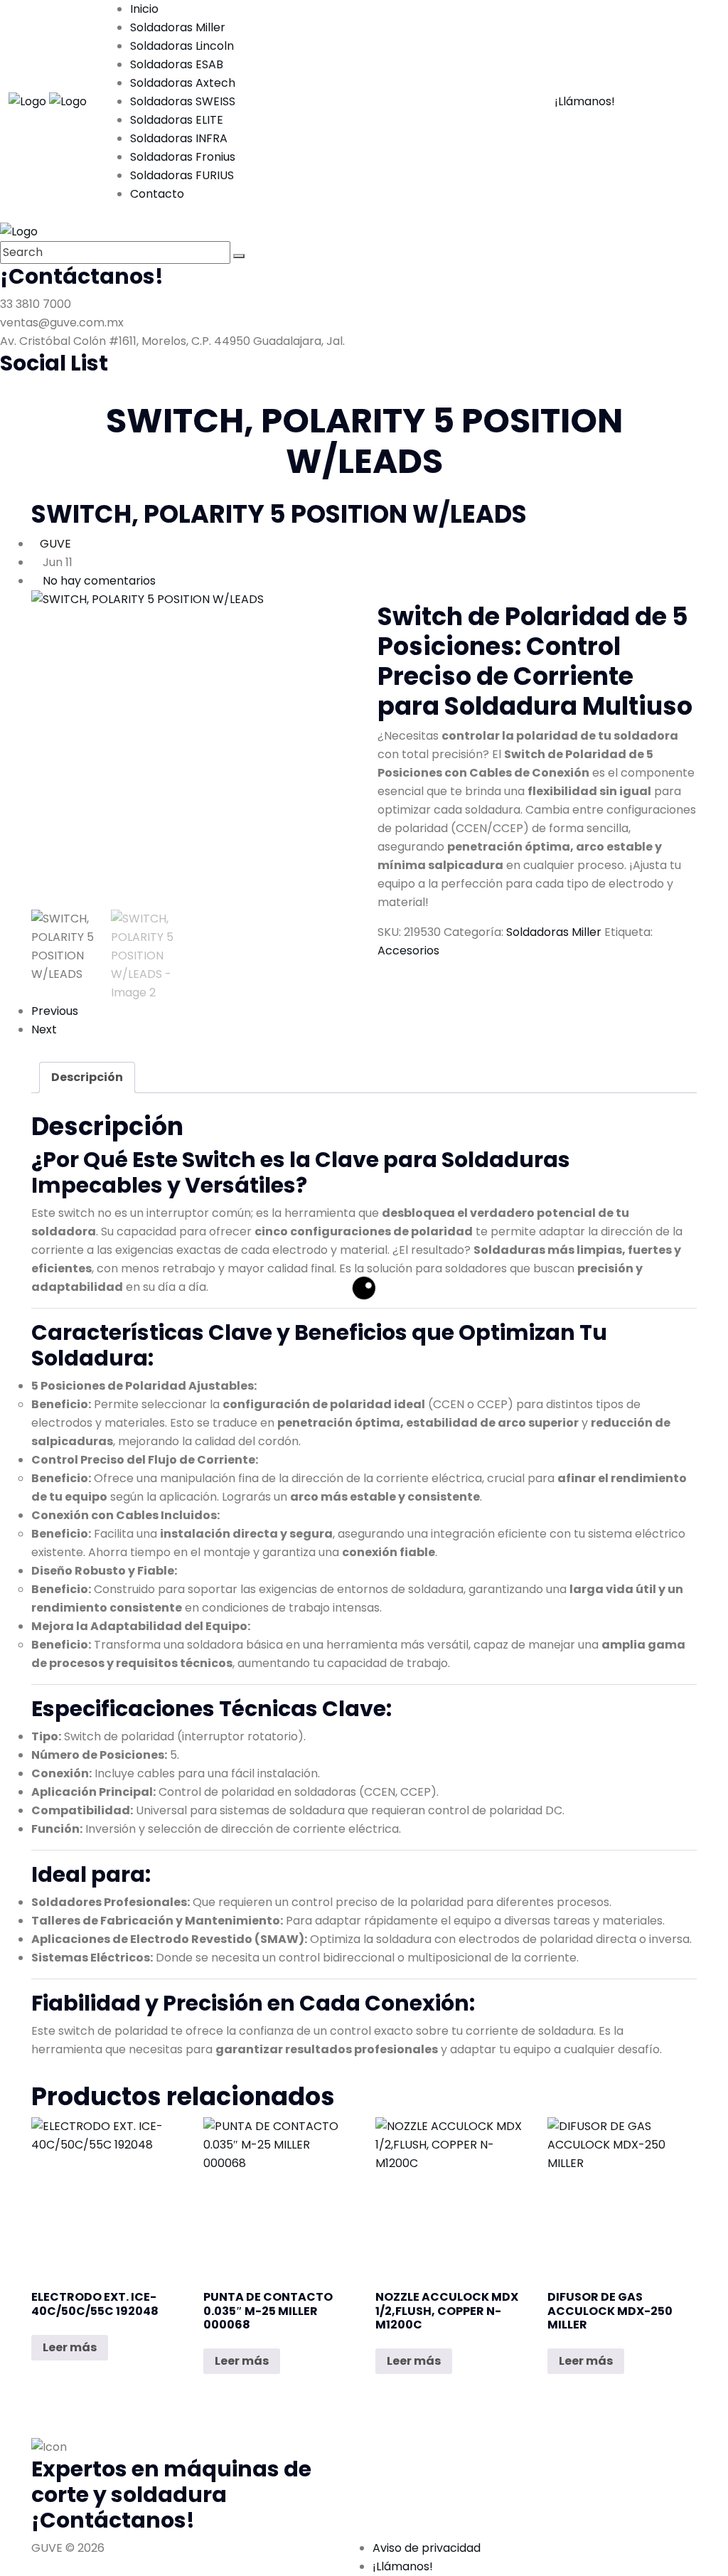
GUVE (55, 544)
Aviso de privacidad (427, 2548)
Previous (55, 1011)
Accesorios (408, 951)
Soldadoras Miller (178, 27)
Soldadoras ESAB (177, 64)
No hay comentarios (99, 581)
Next (44, 1029)
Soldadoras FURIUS (182, 175)
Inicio (144, 9)
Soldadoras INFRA (179, 138)
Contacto (157, 194)
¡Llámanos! (585, 101)
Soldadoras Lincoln (182, 46)
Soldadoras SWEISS (183, 101)
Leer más (70, 2347)
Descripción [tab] (87, 1077)
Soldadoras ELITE (177, 120)
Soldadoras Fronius (183, 157)
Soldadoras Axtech (183, 83)
